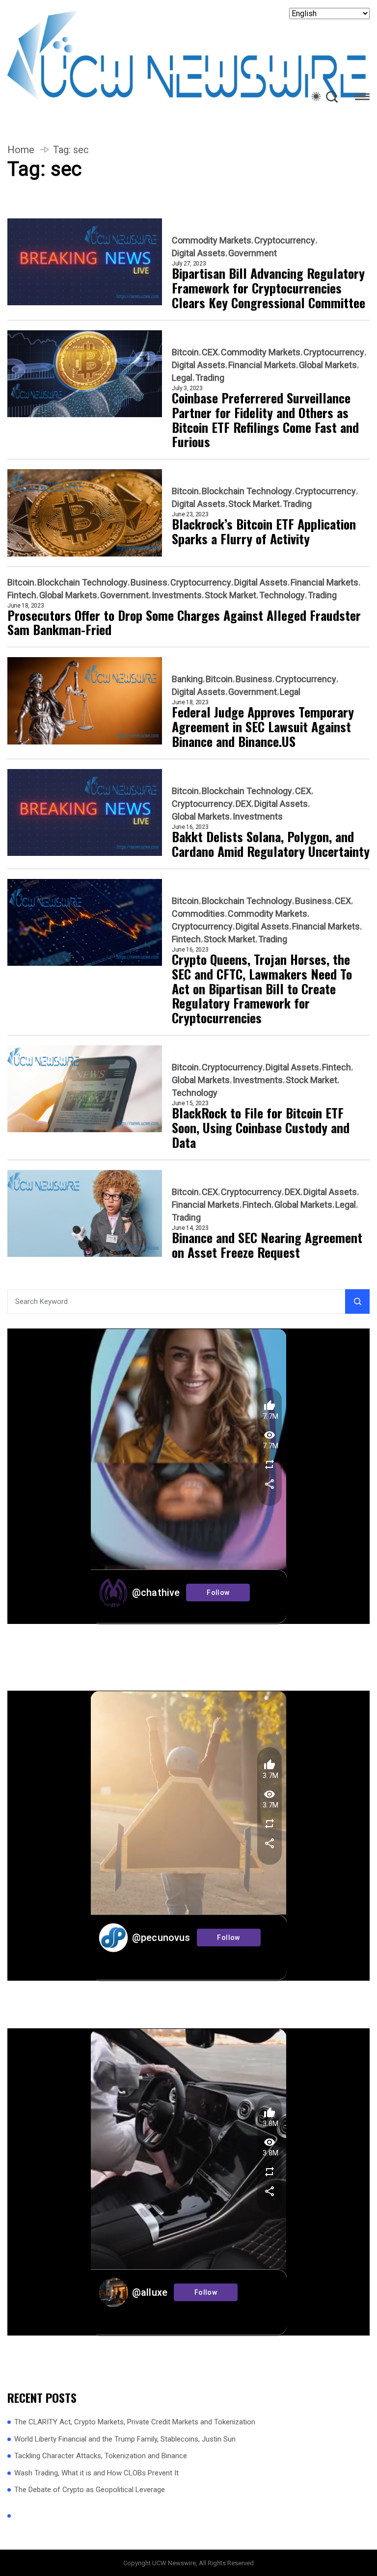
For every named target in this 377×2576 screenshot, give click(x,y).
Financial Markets (262, 365)
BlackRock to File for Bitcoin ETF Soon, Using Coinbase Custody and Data (261, 1128)
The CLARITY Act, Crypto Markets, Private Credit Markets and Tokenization (135, 2422)
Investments (177, 595)
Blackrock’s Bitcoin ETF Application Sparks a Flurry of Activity (264, 531)
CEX (210, 352)
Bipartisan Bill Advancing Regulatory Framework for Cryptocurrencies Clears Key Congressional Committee (269, 288)
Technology (282, 595)
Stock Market (254, 504)
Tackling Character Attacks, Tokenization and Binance (101, 2456)
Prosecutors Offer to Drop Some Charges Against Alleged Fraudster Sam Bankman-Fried (184, 623)
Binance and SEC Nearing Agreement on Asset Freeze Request (267, 1245)
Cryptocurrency (285, 240)
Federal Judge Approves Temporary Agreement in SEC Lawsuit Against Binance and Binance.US (263, 727)
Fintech (22, 595)
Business (149, 583)
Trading (210, 378)
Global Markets (328, 365)
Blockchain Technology (247, 491)
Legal (182, 378)
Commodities (198, 914)
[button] (362, 98)
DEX (243, 804)
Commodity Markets (212, 240)
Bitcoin (185, 352)
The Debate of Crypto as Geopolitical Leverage (90, 2490)
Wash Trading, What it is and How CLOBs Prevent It (96, 2473)
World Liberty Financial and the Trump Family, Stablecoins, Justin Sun (125, 2439)
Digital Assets (199, 253)
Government (253, 253)
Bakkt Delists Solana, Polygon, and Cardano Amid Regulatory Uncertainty (271, 844)
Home (21, 150)
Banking (187, 679)
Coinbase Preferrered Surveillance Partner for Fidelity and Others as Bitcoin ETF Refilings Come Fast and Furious (265, 420)
